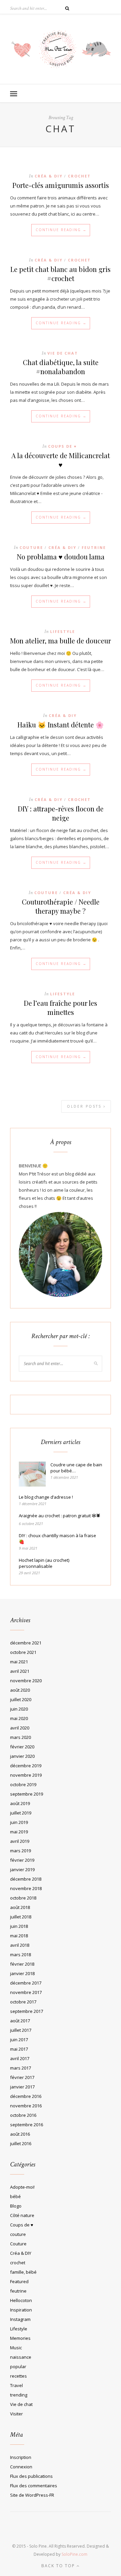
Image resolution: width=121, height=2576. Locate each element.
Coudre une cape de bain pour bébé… (76, 1468)
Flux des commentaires (34, 2486)
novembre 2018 (26, 1888)
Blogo (16, 2206)
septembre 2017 (27, 2011)
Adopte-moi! (22, 2187)
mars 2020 (21, 1737)
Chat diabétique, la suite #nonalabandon (61, 367)
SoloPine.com (74, 2554)
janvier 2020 (22, 1756)
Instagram (20, 2319)
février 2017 (22, 2077)
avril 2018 (20, 1945)
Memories (20, 2338)
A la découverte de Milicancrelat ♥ (61, 460)
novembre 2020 (26, 1681)
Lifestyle (63, 631)
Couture (31, 547)
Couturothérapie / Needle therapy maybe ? (61, 906)
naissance (21, 2357)
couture (18, 2234)
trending (19, 2395)
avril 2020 (20, 1728)
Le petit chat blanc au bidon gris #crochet (61, 274)
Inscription (21, 2457)
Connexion (21, 2467)
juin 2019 (19, 1822)
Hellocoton (21, 2300)
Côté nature (22, 2215)
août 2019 (20, 1803)
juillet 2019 (21, 1813)
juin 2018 (19, 1926)
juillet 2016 (21, 2143)
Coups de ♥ (63, 446)
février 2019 (22, 1860)
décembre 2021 (26, 1643)
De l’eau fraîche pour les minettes (61, 1007)
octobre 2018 (23, 1898)
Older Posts (85, 1106)
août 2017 (20, 2021)
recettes (18, 2376)
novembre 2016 (26, 2106)
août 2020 (20, 1690)
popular (18, 2366)
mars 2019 (21, 1851)
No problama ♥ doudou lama (61, 557)
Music (16, 2348)
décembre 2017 (26, 1983)
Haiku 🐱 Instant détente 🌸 (61, 725)
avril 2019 (20, 1841)
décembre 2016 (26, 2096)
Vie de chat (63, 353)
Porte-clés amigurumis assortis (61, 185)
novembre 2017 (26, 1992)
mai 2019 (19, 1832)
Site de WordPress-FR (32, 2495)
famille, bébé (23, 2272)
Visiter (16, 2414)
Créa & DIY (49, 176)
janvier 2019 (22, 1869)
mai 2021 (19, 1662)
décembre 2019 (26, 1766)
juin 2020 (19, 1709)
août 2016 (20, 2134)
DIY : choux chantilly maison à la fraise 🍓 (57, 1539)
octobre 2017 (23, 2002)
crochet (79, 176)
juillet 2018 (21, 1917)
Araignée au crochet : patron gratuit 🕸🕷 (60, 1516)
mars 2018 (21, 1955)
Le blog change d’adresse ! (46, 1497)
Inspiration (21, 2310)
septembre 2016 (27, 2125)
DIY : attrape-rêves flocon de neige (61, 813)
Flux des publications (31, 2476)
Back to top (59, 2566)
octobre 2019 (23, 1784)
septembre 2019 (27, 1794)
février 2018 (22, 1964)
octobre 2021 (23, 1652)
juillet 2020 (21, 1699)
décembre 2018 (26, 1879)
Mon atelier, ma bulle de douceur (61, 641)
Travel (16, 2385)
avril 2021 (20, 1671)
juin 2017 (19, 2040)
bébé (15, 2196)
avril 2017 (20, 2058)
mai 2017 (19, 2049)
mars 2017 (21, 2068)
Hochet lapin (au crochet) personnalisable (44, 1563)
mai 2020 (19, 1718)
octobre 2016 (23, 2115)
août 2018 (20, 1907)
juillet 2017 (21, 2030)
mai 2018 (19, 1936)
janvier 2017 (22, 2087)
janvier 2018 (22, 1973)
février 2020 (22, 1747)
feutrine (94, 547)
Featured (19, 2281)
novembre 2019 (26, 1775)
